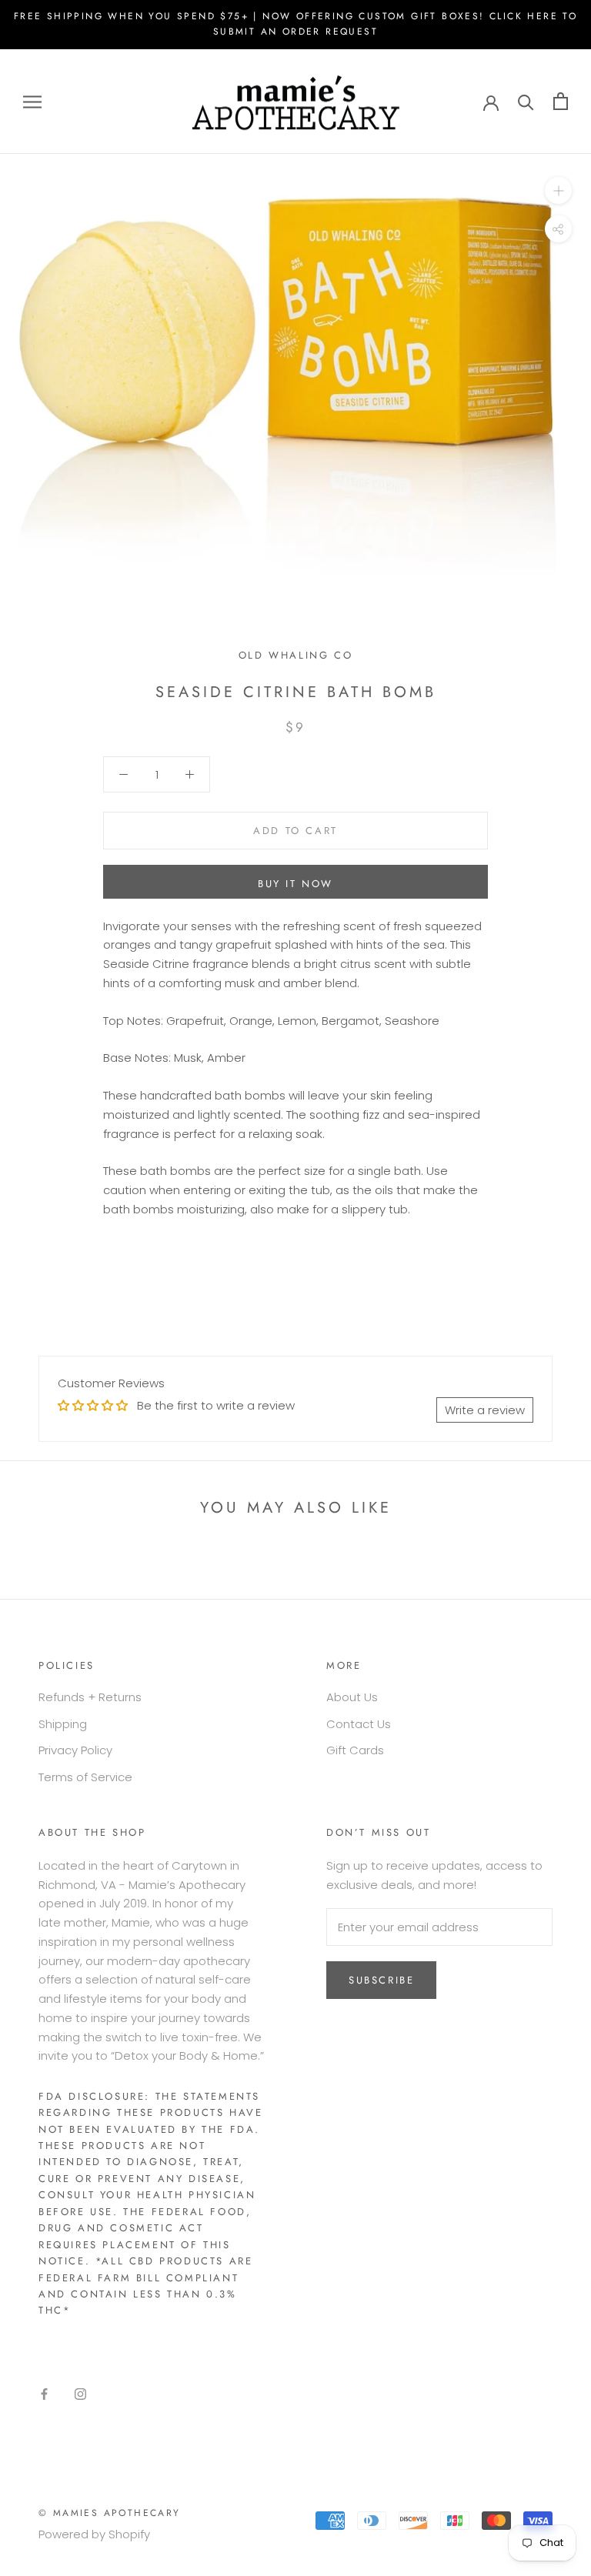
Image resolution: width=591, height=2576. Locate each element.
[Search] (526, 101)
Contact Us (359, 1724)
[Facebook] (44, 2393)
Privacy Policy (75, 1750)
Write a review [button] (485, 1410)
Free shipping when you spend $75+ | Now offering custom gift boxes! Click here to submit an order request (295, 24)
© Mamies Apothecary (110, 2513)
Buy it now (295, 884)
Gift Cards (355, 1750)
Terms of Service (85, 1777)
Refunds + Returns (90, 1697)
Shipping (63, 1724)
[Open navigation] (32, 101)
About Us (352, 1697)
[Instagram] (80, 2393)
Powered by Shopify (94, 2534)
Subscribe (381, 1980)
